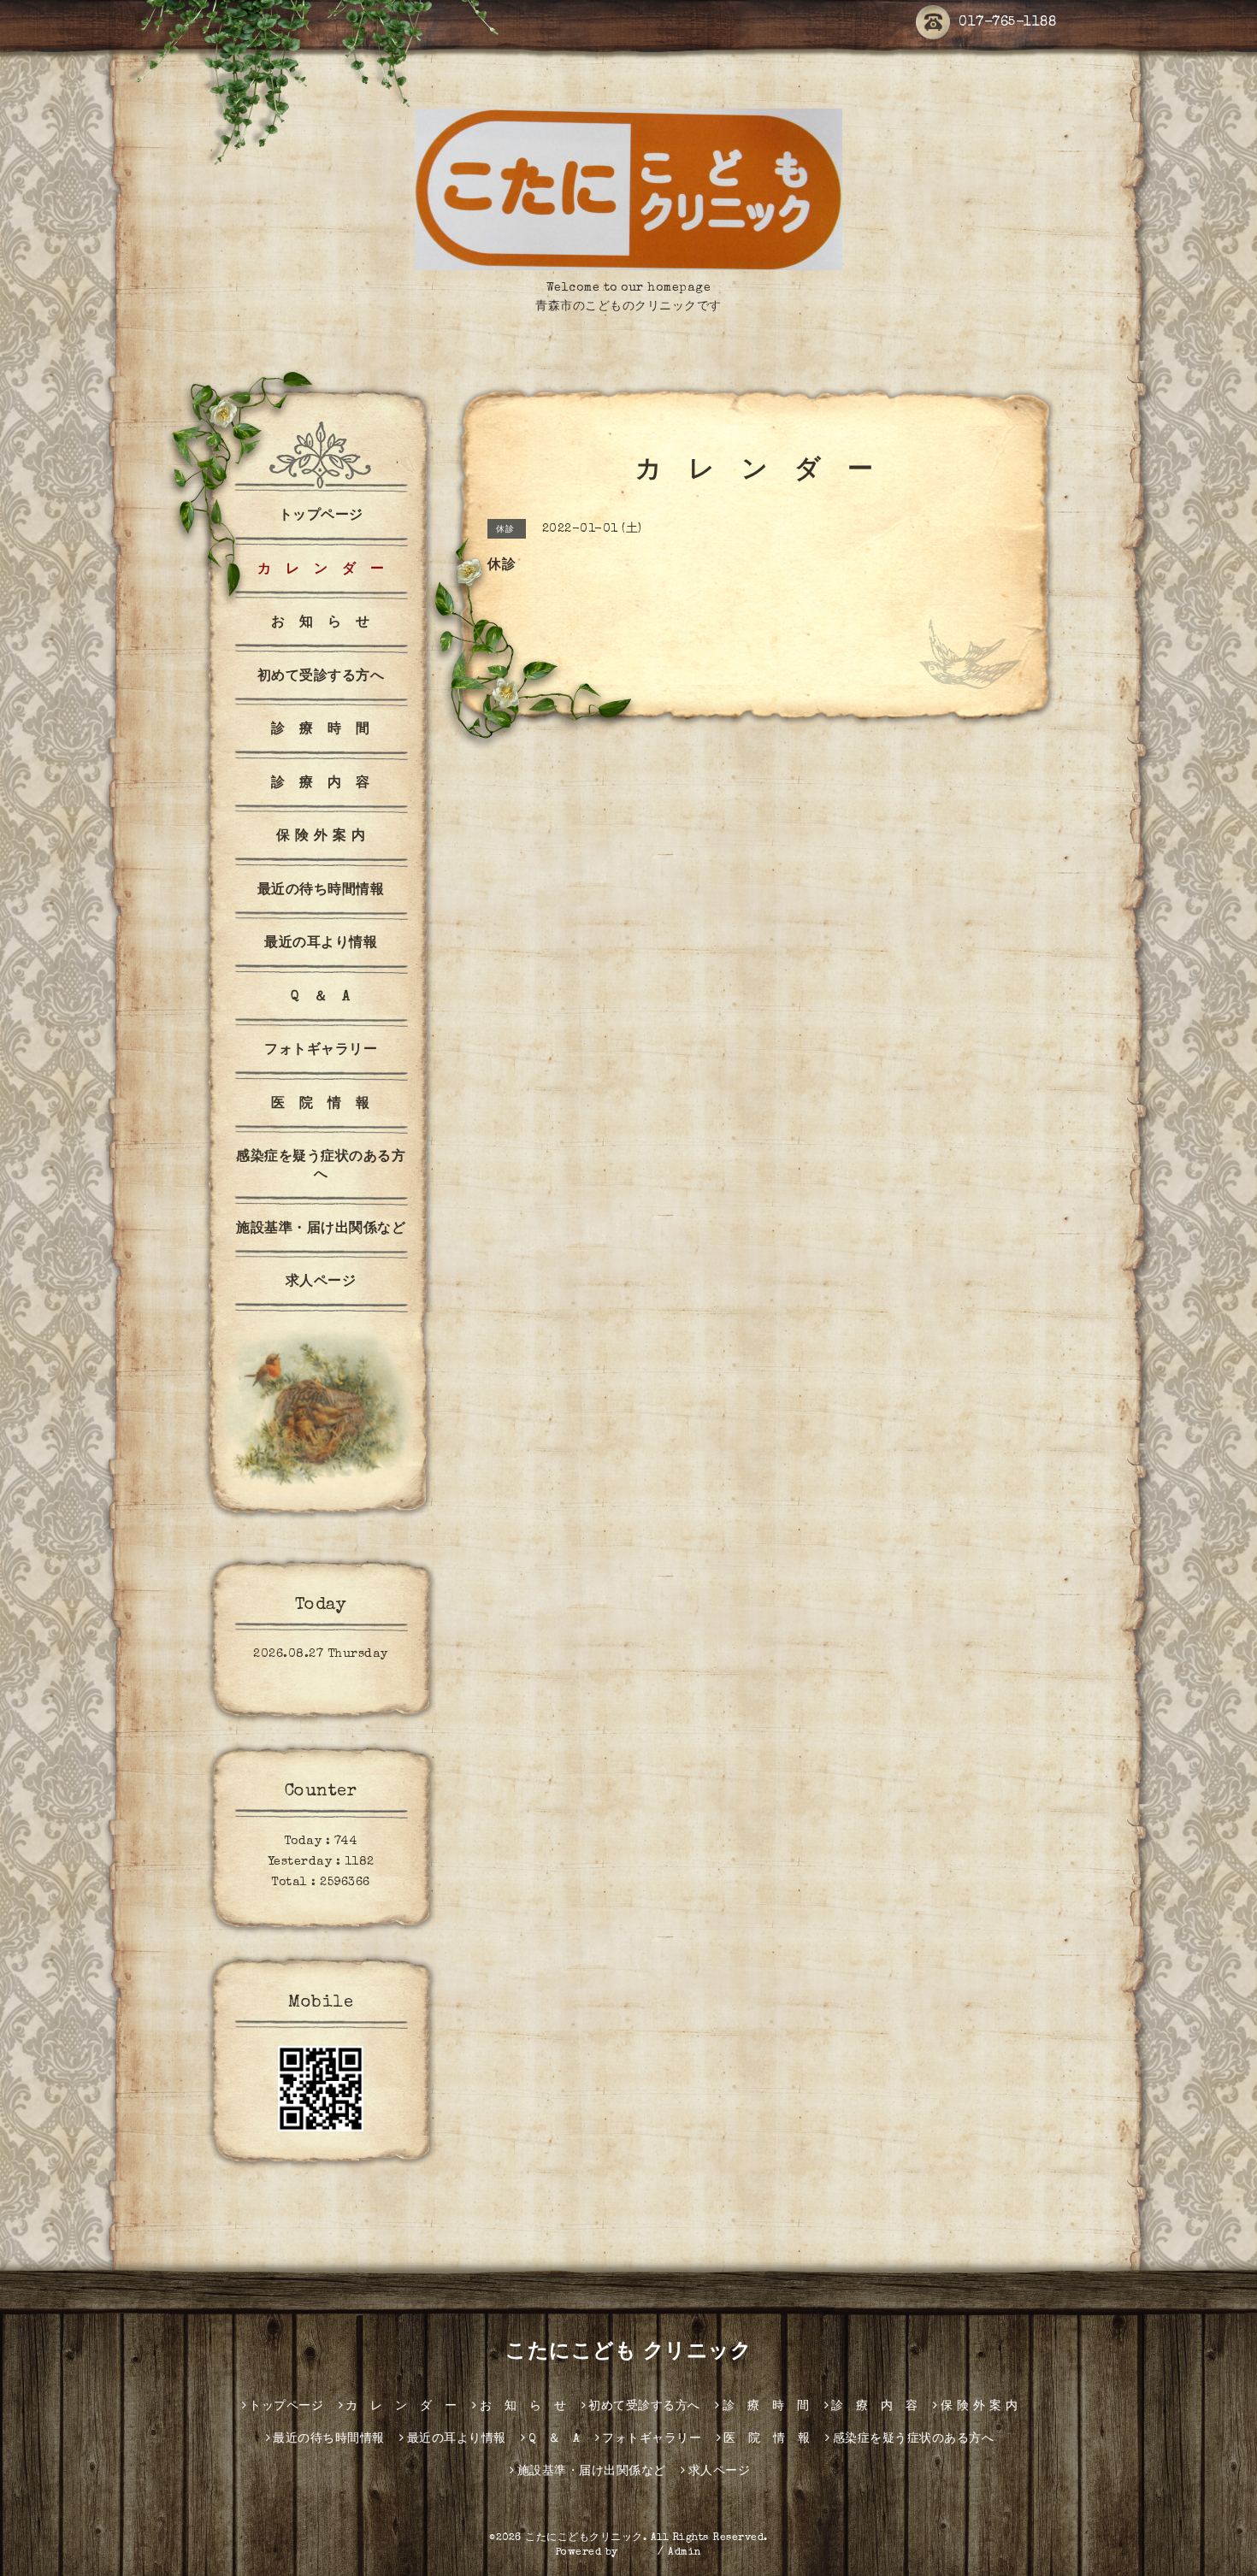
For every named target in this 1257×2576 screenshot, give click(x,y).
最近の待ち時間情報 (321, 891)
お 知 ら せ (321, 623)
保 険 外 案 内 (321, 837)
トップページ (321, 516)
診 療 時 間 (321, 730)
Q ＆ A (321, 998)
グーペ (638, 2553)
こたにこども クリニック (628, 2353)
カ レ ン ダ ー (321, 570)
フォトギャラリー (321, 1051)
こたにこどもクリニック (584, 2538)
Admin (685, 2553)
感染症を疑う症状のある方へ (321, 1167)
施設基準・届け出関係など (321, 1229)
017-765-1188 (1007, 23)
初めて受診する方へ (321, 677)
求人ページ (321, 1282)
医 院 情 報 (321, 1105)
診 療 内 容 (321, 784)
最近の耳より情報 (321, 944)
